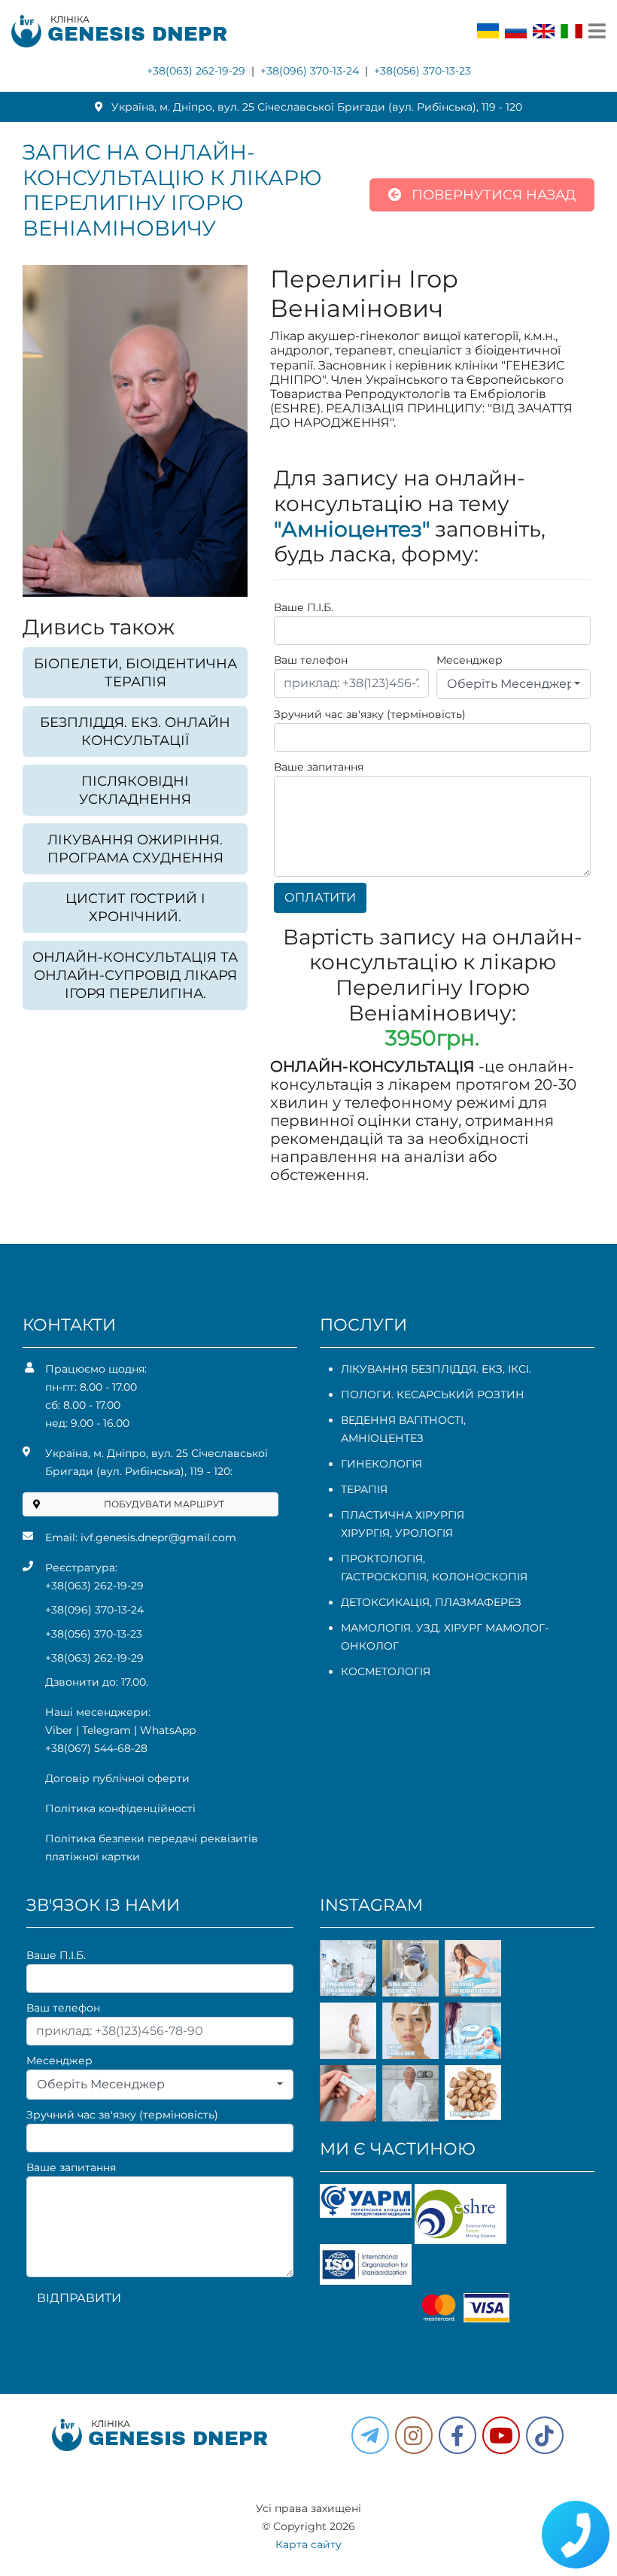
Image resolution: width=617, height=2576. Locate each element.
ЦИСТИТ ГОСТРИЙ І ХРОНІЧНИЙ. (135, 908)
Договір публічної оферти (117, 1778)
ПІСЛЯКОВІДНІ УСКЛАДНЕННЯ (135, 790)
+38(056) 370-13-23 (422, 71)
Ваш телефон (311, 660)
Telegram (106, 1730)
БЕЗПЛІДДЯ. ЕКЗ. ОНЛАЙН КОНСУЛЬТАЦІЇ (135, 731)
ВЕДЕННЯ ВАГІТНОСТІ (402, 1420)
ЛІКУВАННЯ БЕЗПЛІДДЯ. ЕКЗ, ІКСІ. (436, 1369)
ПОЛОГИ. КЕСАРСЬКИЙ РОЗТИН (433, 1394)
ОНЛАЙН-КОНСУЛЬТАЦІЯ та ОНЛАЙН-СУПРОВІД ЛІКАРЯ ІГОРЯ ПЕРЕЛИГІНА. (135, 975)
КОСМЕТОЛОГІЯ (386, 1671)
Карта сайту (308, 2544)
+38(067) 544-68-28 (96, 1748)
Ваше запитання (319, 767)
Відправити (79, 2298)
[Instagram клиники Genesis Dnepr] (414, 2435)
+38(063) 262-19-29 (196, 71)
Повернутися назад (492, 195)
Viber (59, 1730)
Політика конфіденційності (120, 1808)
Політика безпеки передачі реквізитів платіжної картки (152, 1848)
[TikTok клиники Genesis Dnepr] (545, 2435)
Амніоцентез (382, 1438)
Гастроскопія (384, 1577)
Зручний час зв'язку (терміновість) (370, 714)
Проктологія (382, 1559)
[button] (457, 2435)
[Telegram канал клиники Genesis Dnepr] (370, 2435)
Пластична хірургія (403, 1515)
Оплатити (320, 897)
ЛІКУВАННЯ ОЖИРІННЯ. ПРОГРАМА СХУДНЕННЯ (135, 849)
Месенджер (470, 660)
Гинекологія (381, 1464)
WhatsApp (168, 1730)
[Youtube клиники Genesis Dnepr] (501, 2435)
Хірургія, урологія (397, 1533)
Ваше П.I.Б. (304, 607)
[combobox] (514, 684)
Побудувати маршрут (164, 1504)
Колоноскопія (480, 1577)
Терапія (364, 1489)
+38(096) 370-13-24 (310, 71)
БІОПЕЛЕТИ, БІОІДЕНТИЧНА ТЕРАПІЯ (135, 673)
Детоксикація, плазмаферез (431, 1602)
